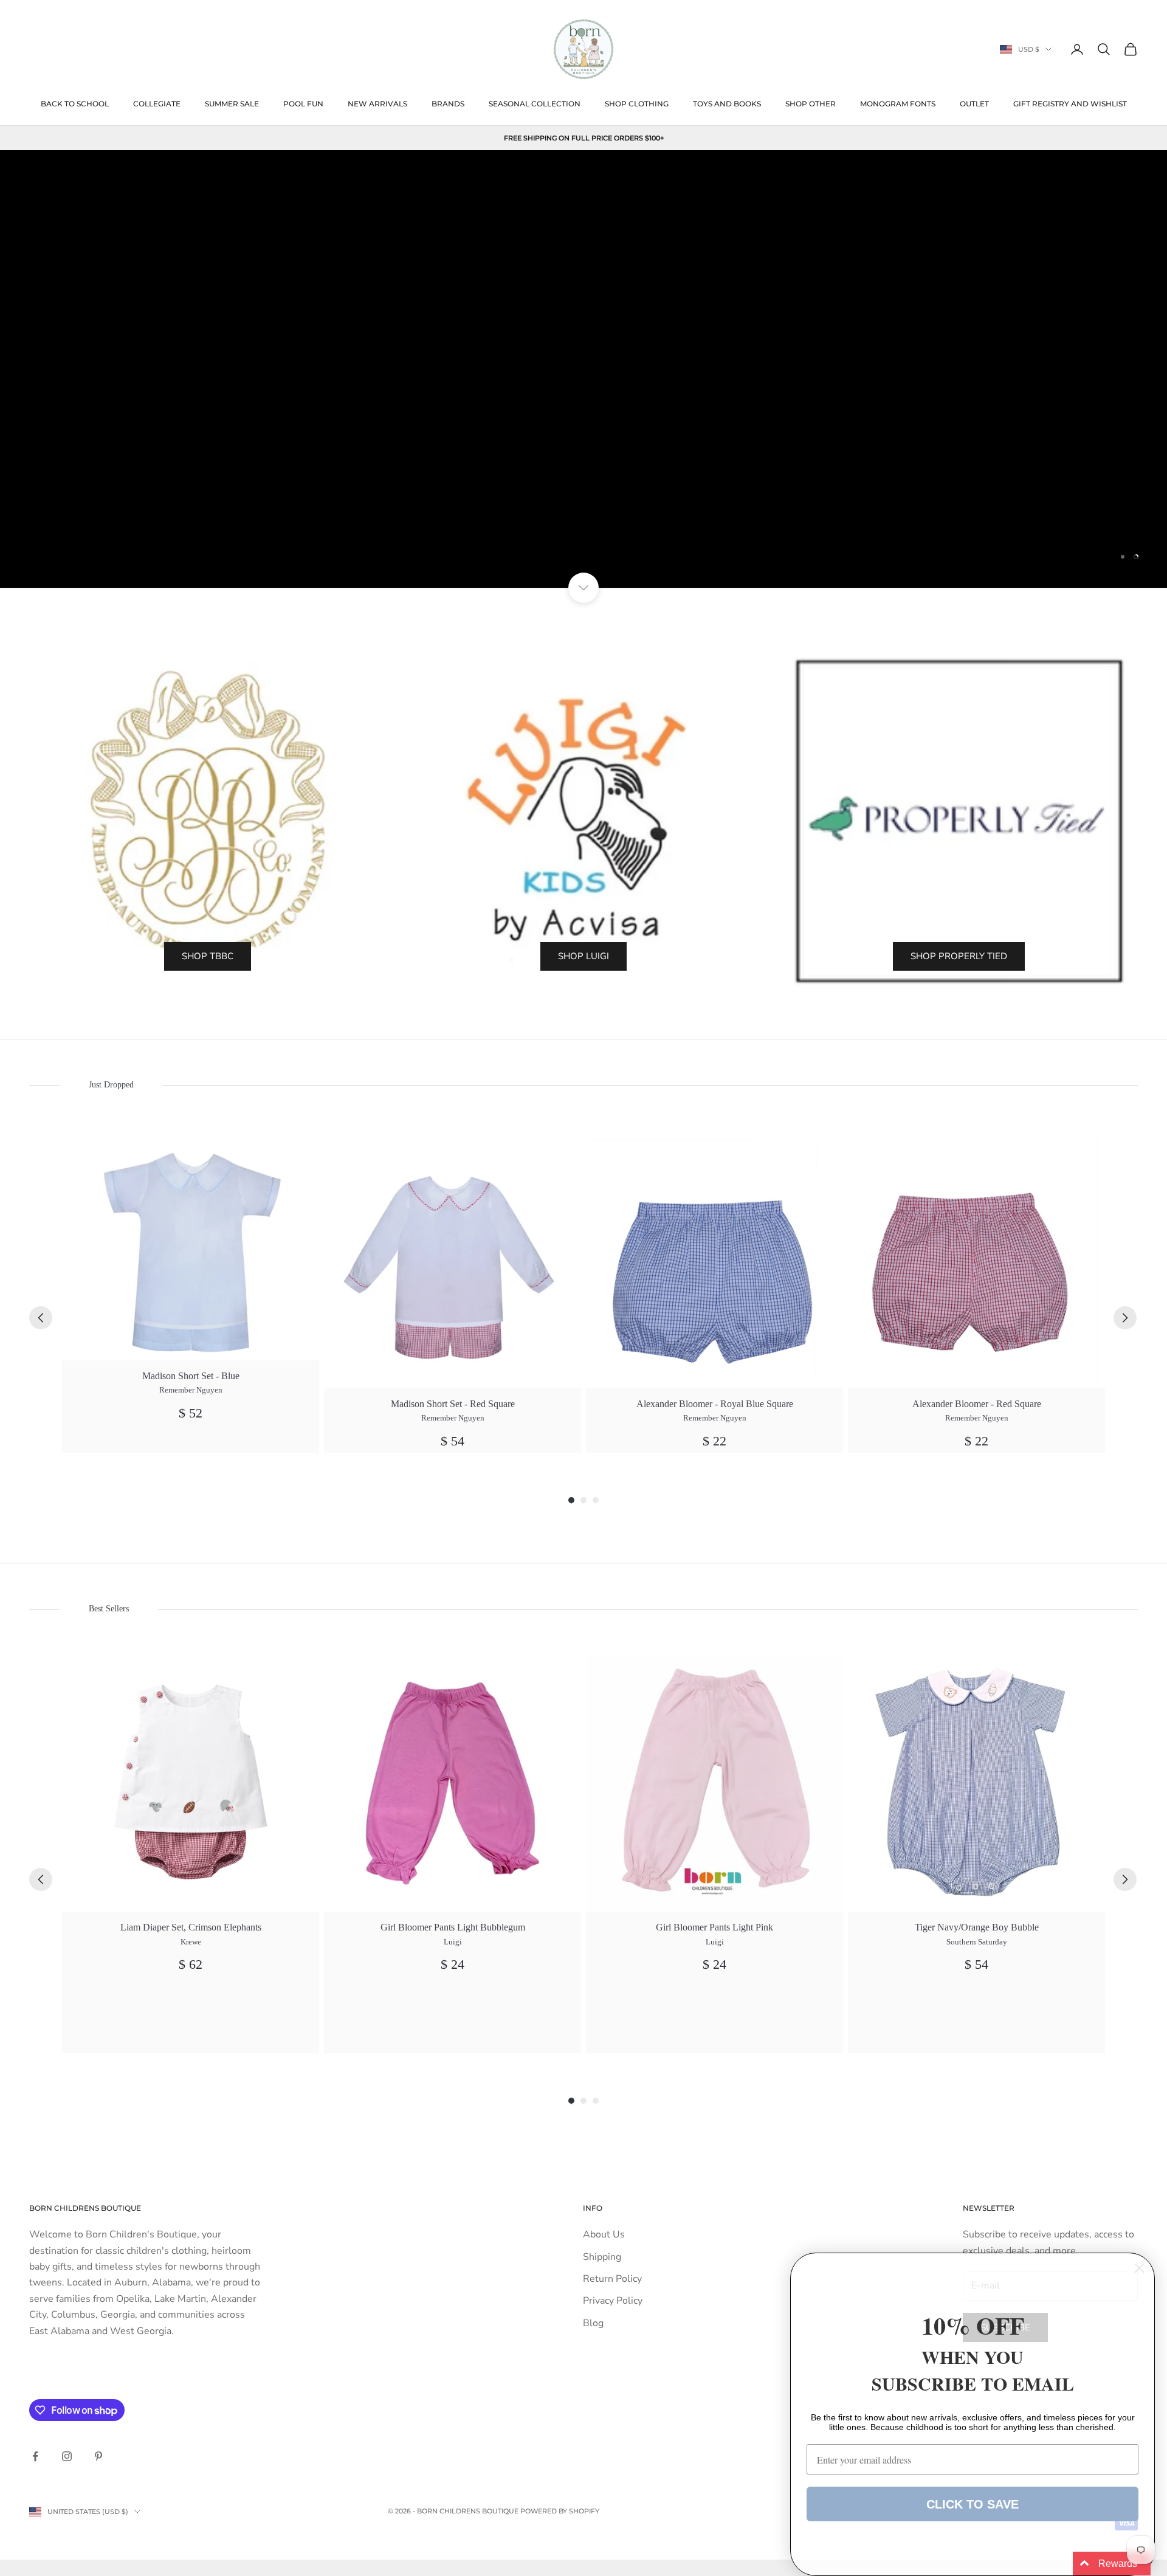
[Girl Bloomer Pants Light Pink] (714, 1783)
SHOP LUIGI (583, 956)
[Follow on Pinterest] (98, 2456)
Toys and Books (727, 104)
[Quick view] (303, 1147)
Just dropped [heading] (111, 1085)
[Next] (1125, 1318)
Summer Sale (232, 104)
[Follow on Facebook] (35, 2456)
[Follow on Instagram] (67, 2456)
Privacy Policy (613, 2301)
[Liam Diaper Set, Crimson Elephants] (191, 1783)
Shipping (602, 2257)
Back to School (75, 104)
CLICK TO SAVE (972, 2504)
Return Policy (612, 2279)
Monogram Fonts (898, 104)
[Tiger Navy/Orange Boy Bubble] (976, 1783)
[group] (191, 1292)
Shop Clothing (637, 104)
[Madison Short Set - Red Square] (453, 1260)
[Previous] (41, 1318)
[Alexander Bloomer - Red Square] (976, 1260)
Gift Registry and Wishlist (1070, 104)
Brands (448, 104)
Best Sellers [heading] (109, 1609)
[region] (583, 369)
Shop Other (811, 104)
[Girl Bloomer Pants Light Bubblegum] (453, 1783)
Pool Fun (303, 104)
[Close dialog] (1139, 2268)
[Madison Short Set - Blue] (191, 1246)
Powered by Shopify (560, 2511)
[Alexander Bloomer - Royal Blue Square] (714, 1260)
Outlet (974, 104)
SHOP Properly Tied (959, 956)
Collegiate (157, 104)
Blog (593, 2323)
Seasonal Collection (535, 104)
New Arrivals (377, 104)
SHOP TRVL (584, 534)
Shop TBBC (208, 956)
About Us (604, 2234)
